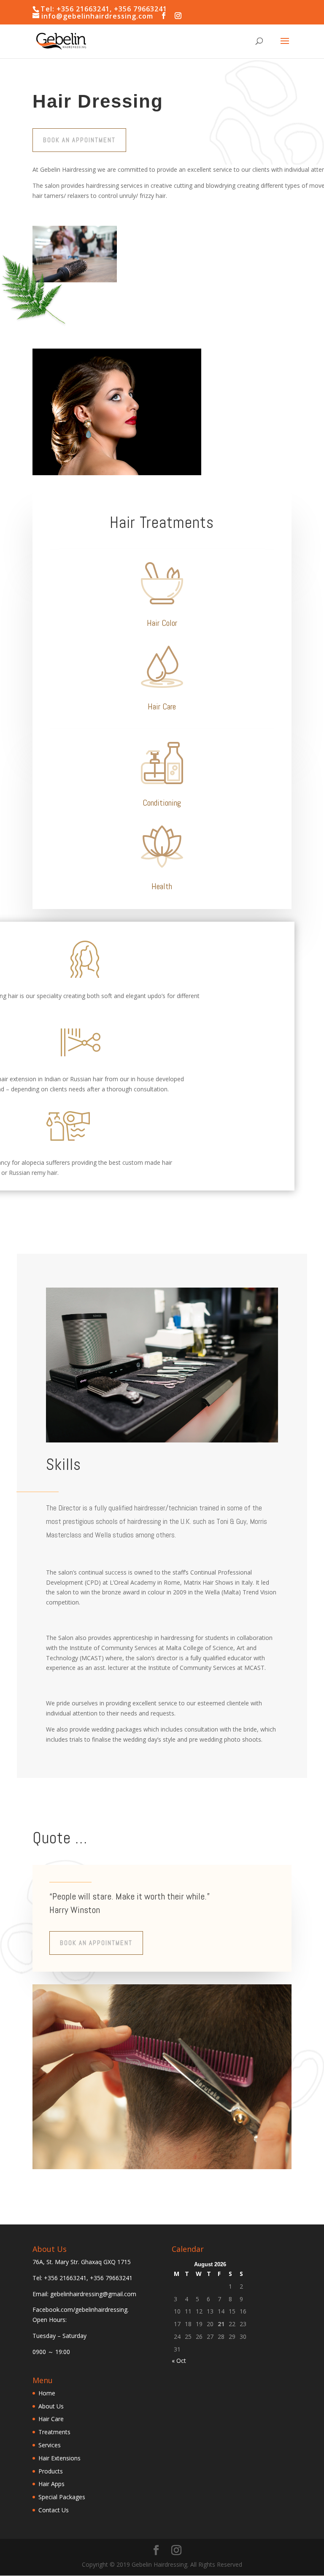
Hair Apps (51, 2484)
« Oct (179, 2361)
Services (50, 2445)
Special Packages (62, 2497)
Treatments (54, 2432)
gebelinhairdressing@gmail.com (93, 2294)
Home (47, 2393)
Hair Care (51, 2419)
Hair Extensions (59, 2458)
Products (51, 2471)
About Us (51, 2406)
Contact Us (54, 2510)
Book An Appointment (79, 140)
